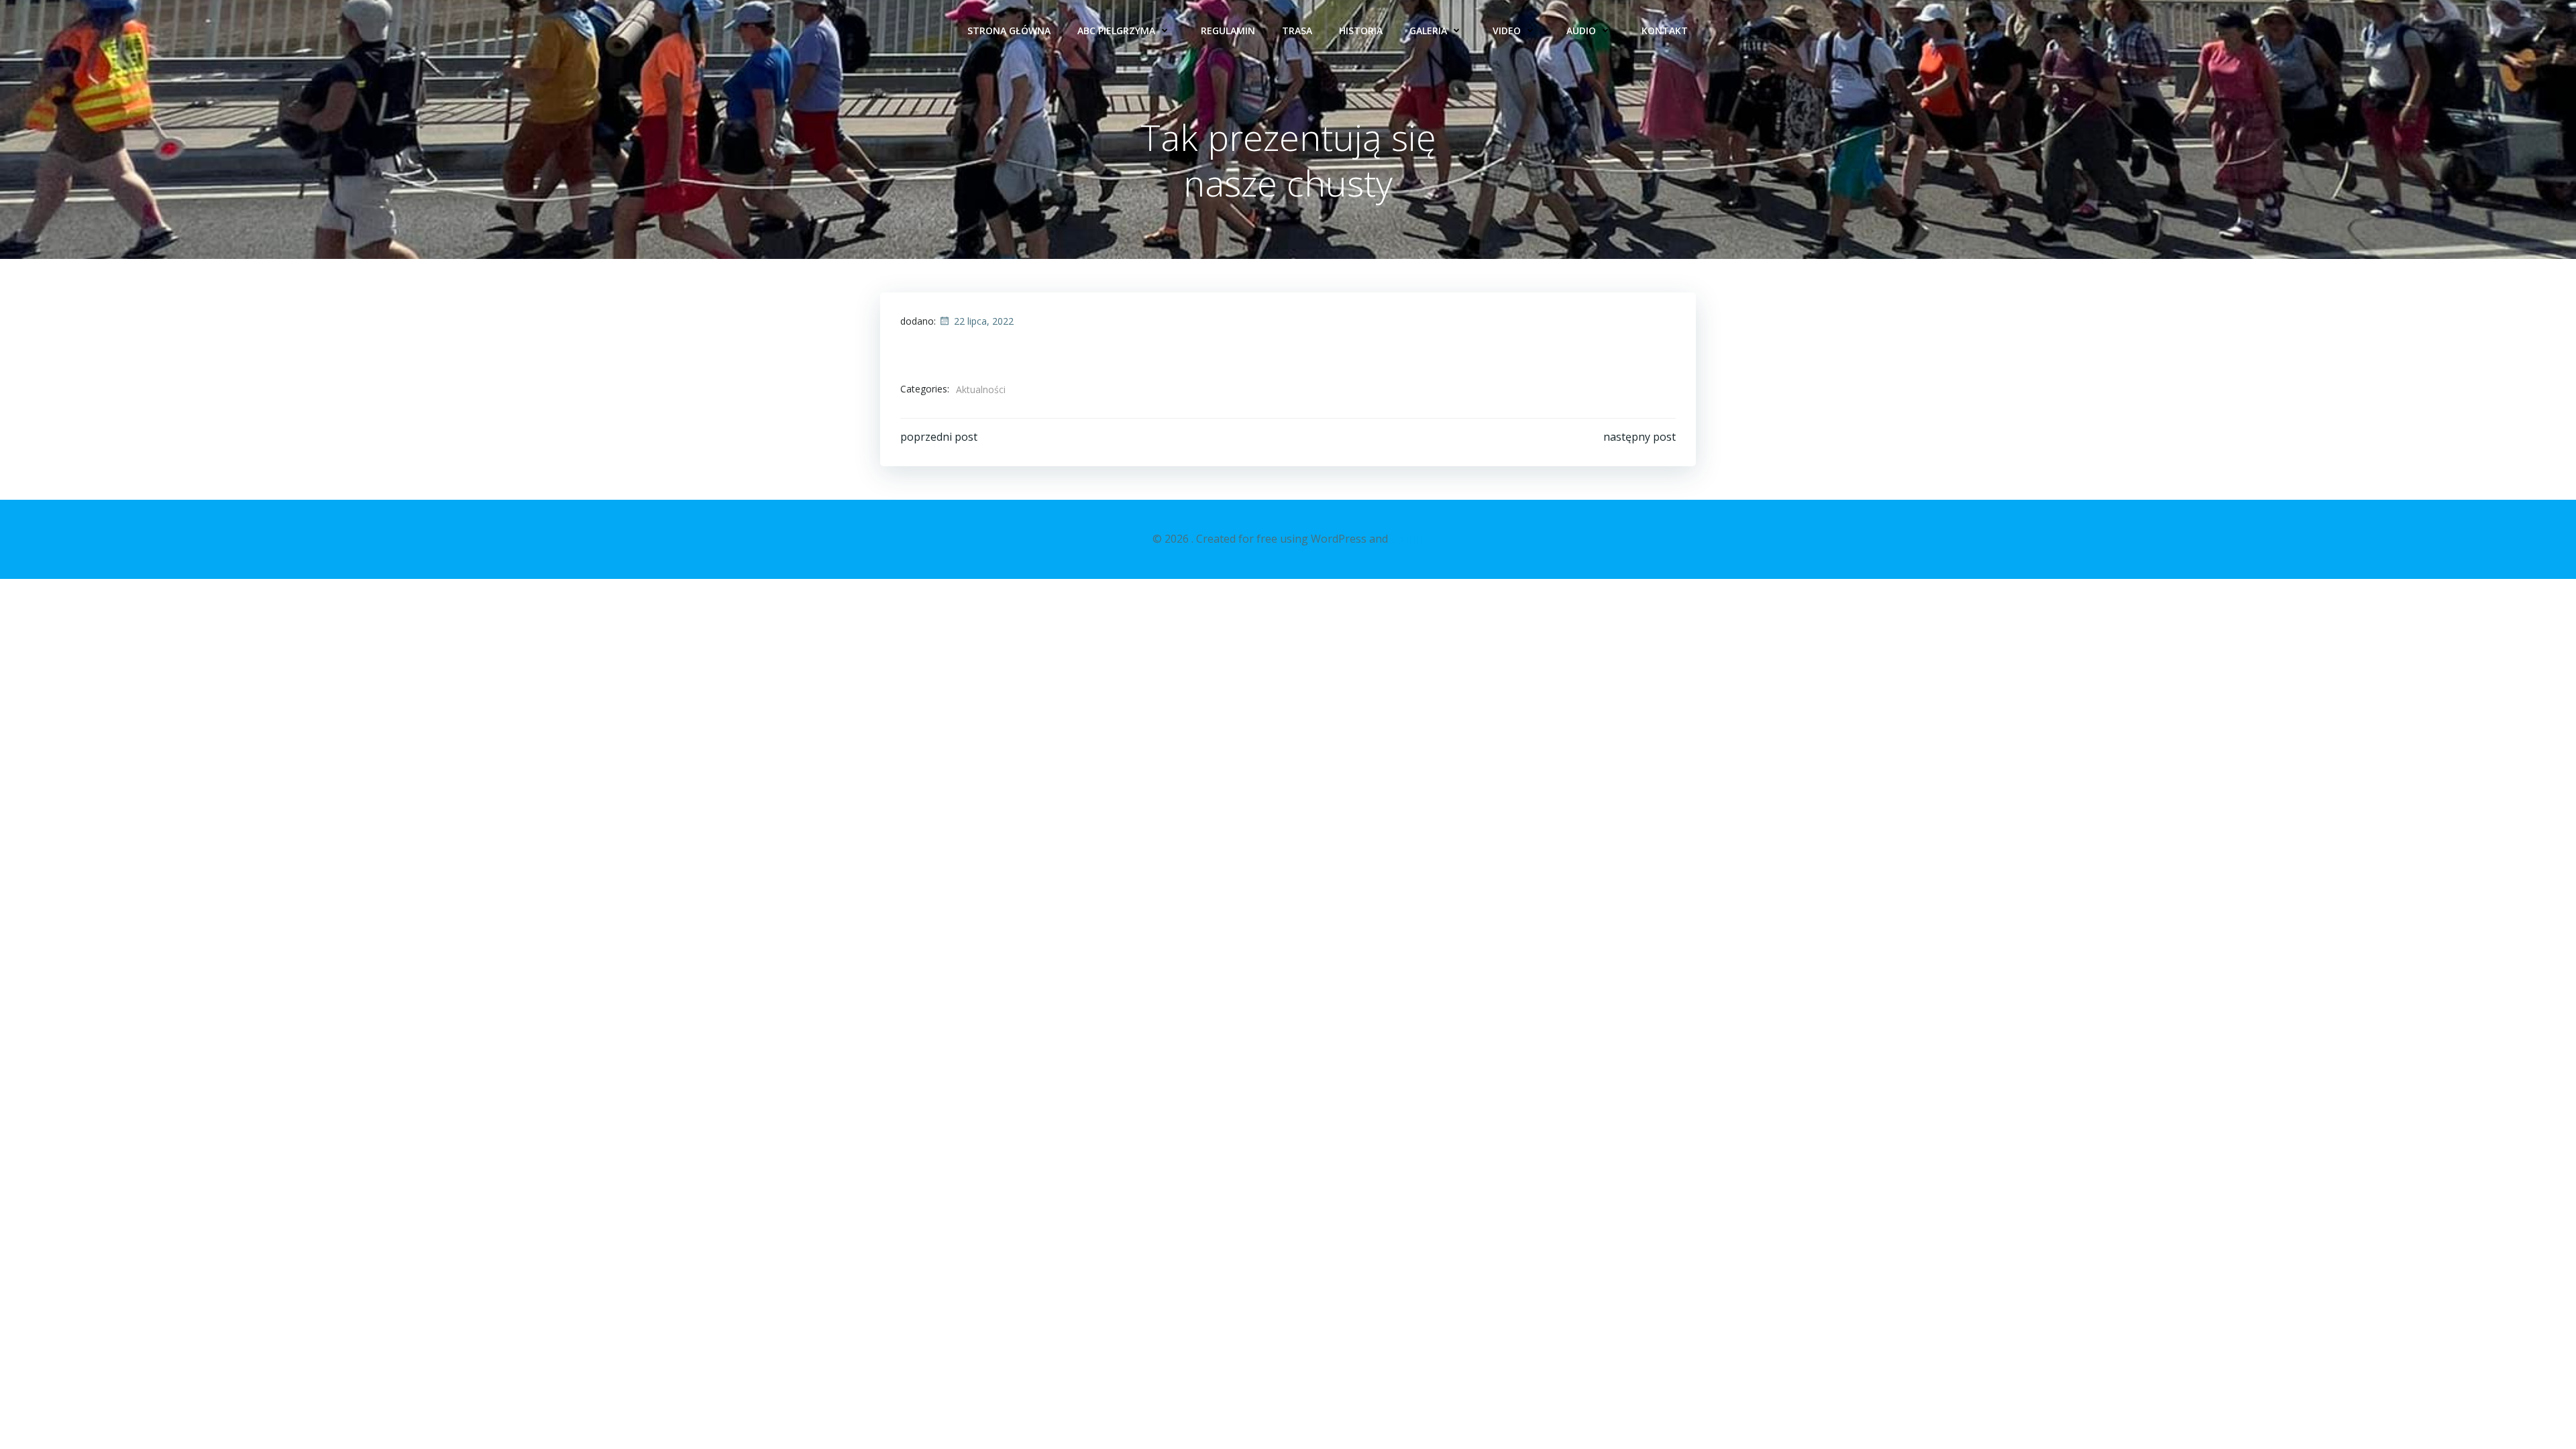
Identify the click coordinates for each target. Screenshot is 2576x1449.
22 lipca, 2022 (984, 321)
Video (1507, 31)
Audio (1581, 31)
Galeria (1428, 31)
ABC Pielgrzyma (1116, 31)
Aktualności (981, 389)
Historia (1361, 31)
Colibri (1407, 539)
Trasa (1297, 31)
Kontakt (1665, 31)
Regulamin (1228, 31)
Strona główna (1009, 31)
